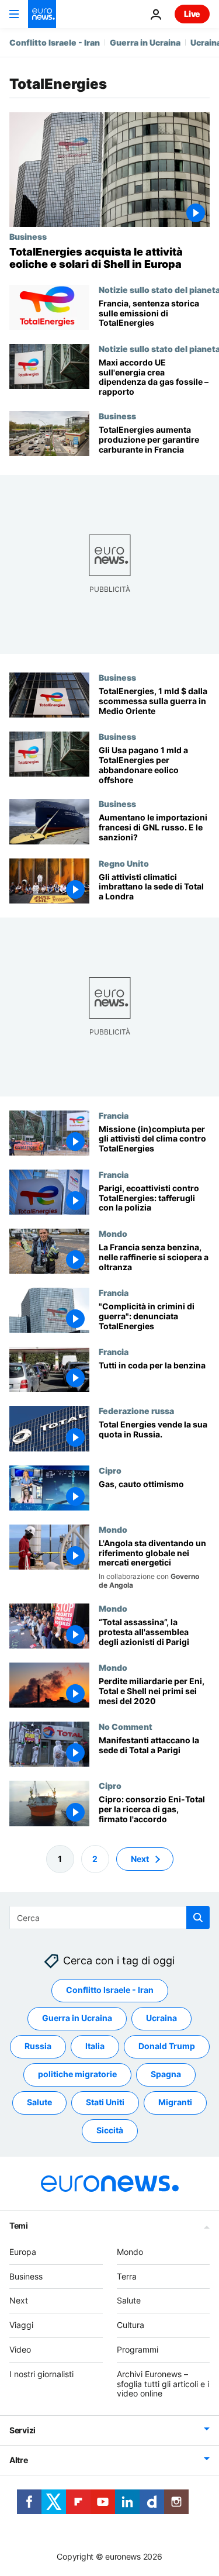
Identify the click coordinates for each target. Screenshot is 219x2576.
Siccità (110, 2130)
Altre (19, 2460)
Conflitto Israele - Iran (55, 42)
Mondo (113, 1233)
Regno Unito (124, 863)
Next (140, 1858)
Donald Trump (167, 2046)
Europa (23, 2252)
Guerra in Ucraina (145, 42)
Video (20, 2349)
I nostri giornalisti (41, 2374)
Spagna (166, 2074)
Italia (95, 2046)
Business (28, 236)
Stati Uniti (105, 2102)
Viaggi (21, 2325)
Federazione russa (136, 1411)
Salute (39, 2102)
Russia (38, 2046)
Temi (19, 2225)
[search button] (198, 1918)
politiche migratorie (77, 2074)
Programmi (138, 2349)
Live (192, 14)
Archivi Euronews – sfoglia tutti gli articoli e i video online (163, 2384)
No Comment (126, 1726)
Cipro (110, 1470)
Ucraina (161, 2018)
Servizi (22, 2430)
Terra (127, 2276)
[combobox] (109, 1918)
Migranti (175, 2102)
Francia (114, 1115)
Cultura (131, 2325)
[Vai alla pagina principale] (42, 14)
